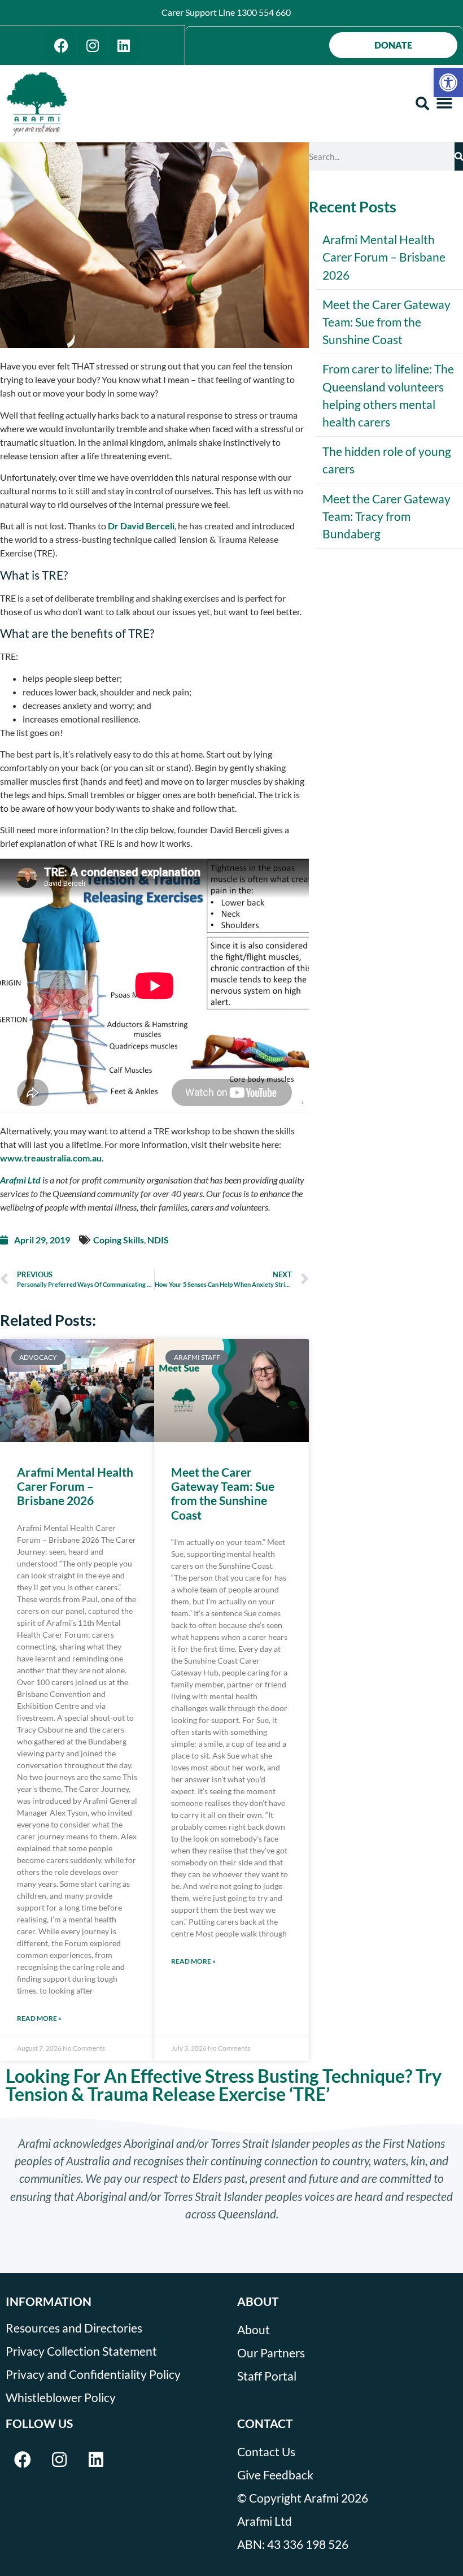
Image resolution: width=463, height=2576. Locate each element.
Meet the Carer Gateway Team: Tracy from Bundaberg (386, 516)
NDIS (158, 1240)
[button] (448, 82)
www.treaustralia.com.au (51, 1158)
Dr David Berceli (141, 526)
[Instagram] (93, 45)
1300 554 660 (264, 12)
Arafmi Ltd (20, 1180)
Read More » (39, 2018)
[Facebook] (62, 45)
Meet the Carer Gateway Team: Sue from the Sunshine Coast (223, 1493)
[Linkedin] (124, 45)
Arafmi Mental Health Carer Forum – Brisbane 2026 (75, 1486)
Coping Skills (119, 1240)
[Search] (459, 156)
